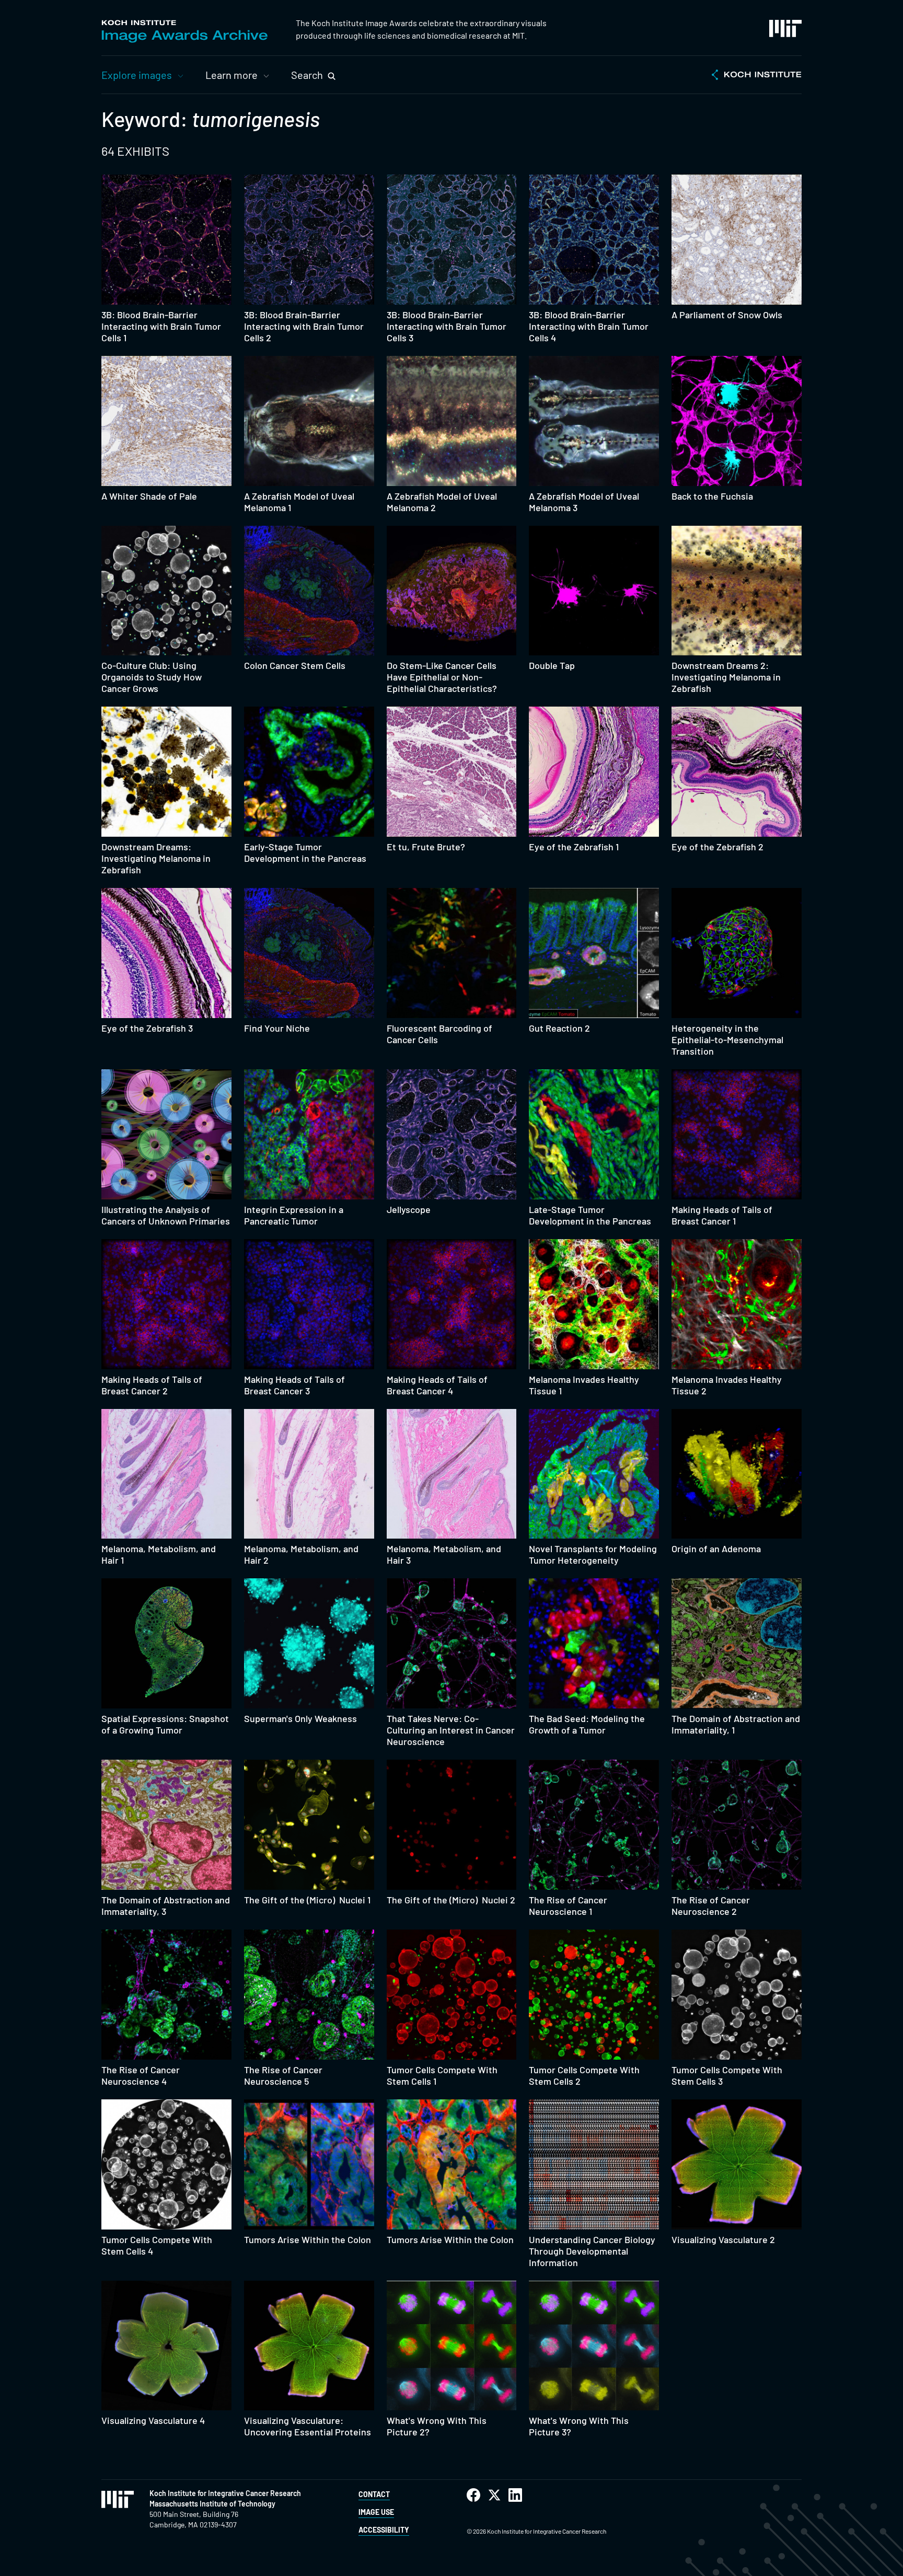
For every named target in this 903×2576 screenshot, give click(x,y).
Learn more (231, 75)
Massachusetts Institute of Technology (212, 2504)
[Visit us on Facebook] (473, 2495)
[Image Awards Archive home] (184, 31)
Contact (374, 2494)
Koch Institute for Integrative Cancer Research (225, 2493)
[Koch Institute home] (757, 76)
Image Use (376, 2512)
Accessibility (384, 2530)
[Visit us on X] (494, 2495)
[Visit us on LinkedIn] (515, 2495)
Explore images (137, 75)
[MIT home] (785, 28)
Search (307, 75)
